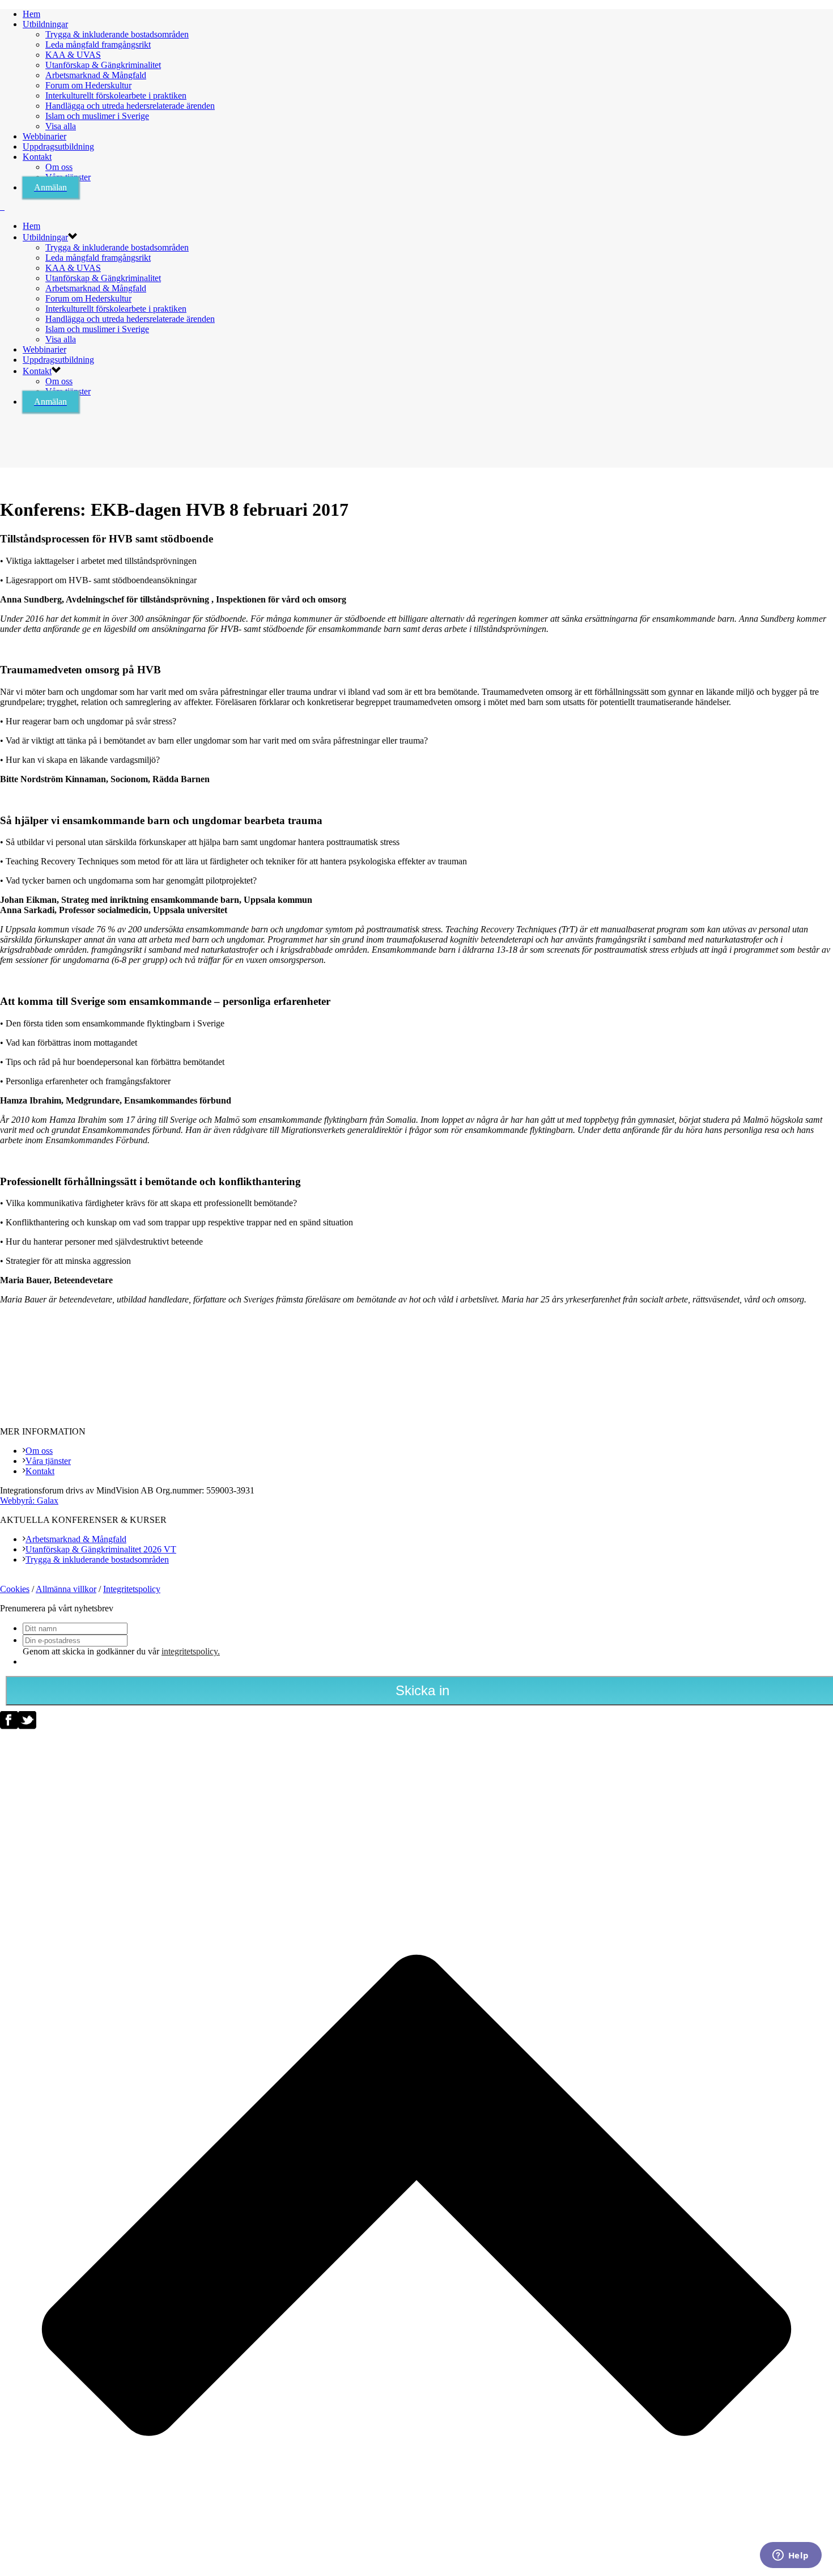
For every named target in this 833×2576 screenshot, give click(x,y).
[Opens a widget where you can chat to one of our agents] (790, 2556)
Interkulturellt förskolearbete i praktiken (116, 96)
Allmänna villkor (66, 1589)
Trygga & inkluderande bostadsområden (117, 34)
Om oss (59, 167)
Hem (31, 14)
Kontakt (37, 157)
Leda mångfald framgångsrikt (98, 44)
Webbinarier (44, 136)
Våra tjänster (48, 1461)
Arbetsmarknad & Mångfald (96, 75)
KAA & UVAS (73, 55)
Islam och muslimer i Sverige (97, 116)
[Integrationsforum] (2, 207)
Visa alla (61, 126)
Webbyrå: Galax (29, 1501)
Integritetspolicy (132, 1589)
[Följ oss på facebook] (9, 1726)
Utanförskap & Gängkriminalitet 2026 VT (101, 1549)
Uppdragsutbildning (58, 147)
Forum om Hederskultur (88, 85)
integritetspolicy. (191, 1651)
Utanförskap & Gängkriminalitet (103, 65)
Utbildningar (45, 24)
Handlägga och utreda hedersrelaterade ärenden (130, 106)
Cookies (15, 1589)
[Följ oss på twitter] (27, 1726)
